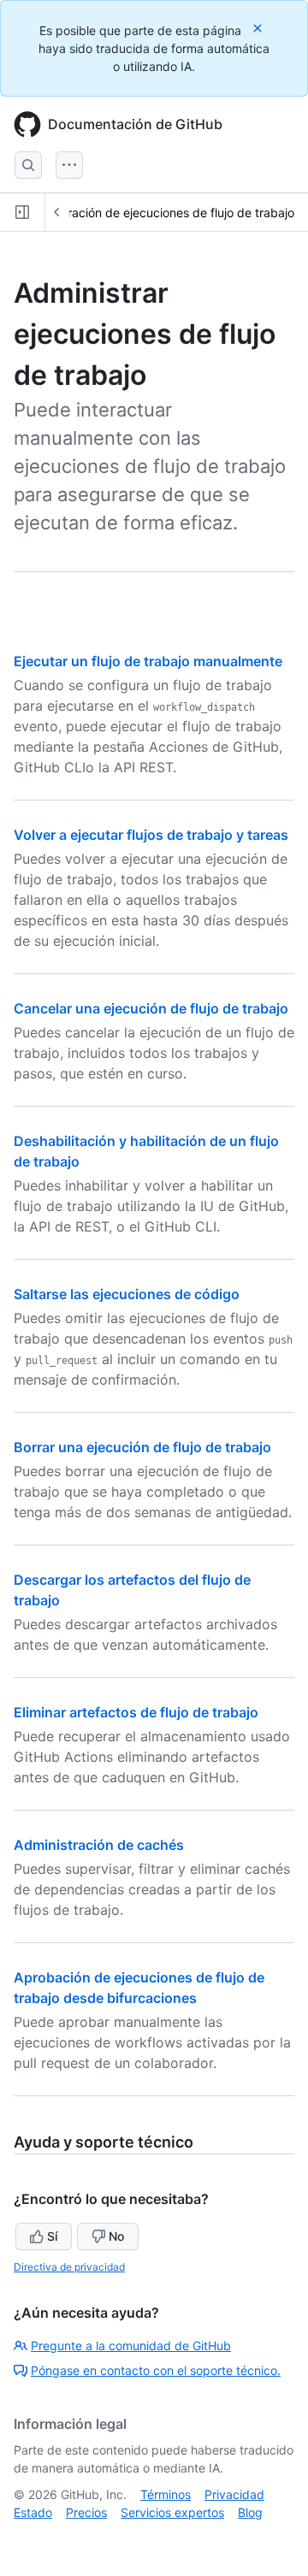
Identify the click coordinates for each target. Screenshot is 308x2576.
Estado (33, 2512)
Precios (86, 2512)
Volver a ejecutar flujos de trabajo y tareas (151, 835)
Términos (166, 2494)
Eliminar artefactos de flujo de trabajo (136, 1712)
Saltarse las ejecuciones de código (127, 1294)
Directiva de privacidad (69, 2267)
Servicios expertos (172, 2512)
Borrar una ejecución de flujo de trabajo (142, 1447)
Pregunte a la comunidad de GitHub (131, 2346)
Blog (250, 2512)
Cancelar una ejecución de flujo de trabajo (151, 1008)
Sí (52, 2236)
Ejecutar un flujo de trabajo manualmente (148, 661)
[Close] (259, 28)
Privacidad (234, 2494)
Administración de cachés (99, 1845)
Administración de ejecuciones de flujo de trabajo (157, 213)
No (116, 2236)
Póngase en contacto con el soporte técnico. (156, 2370)
